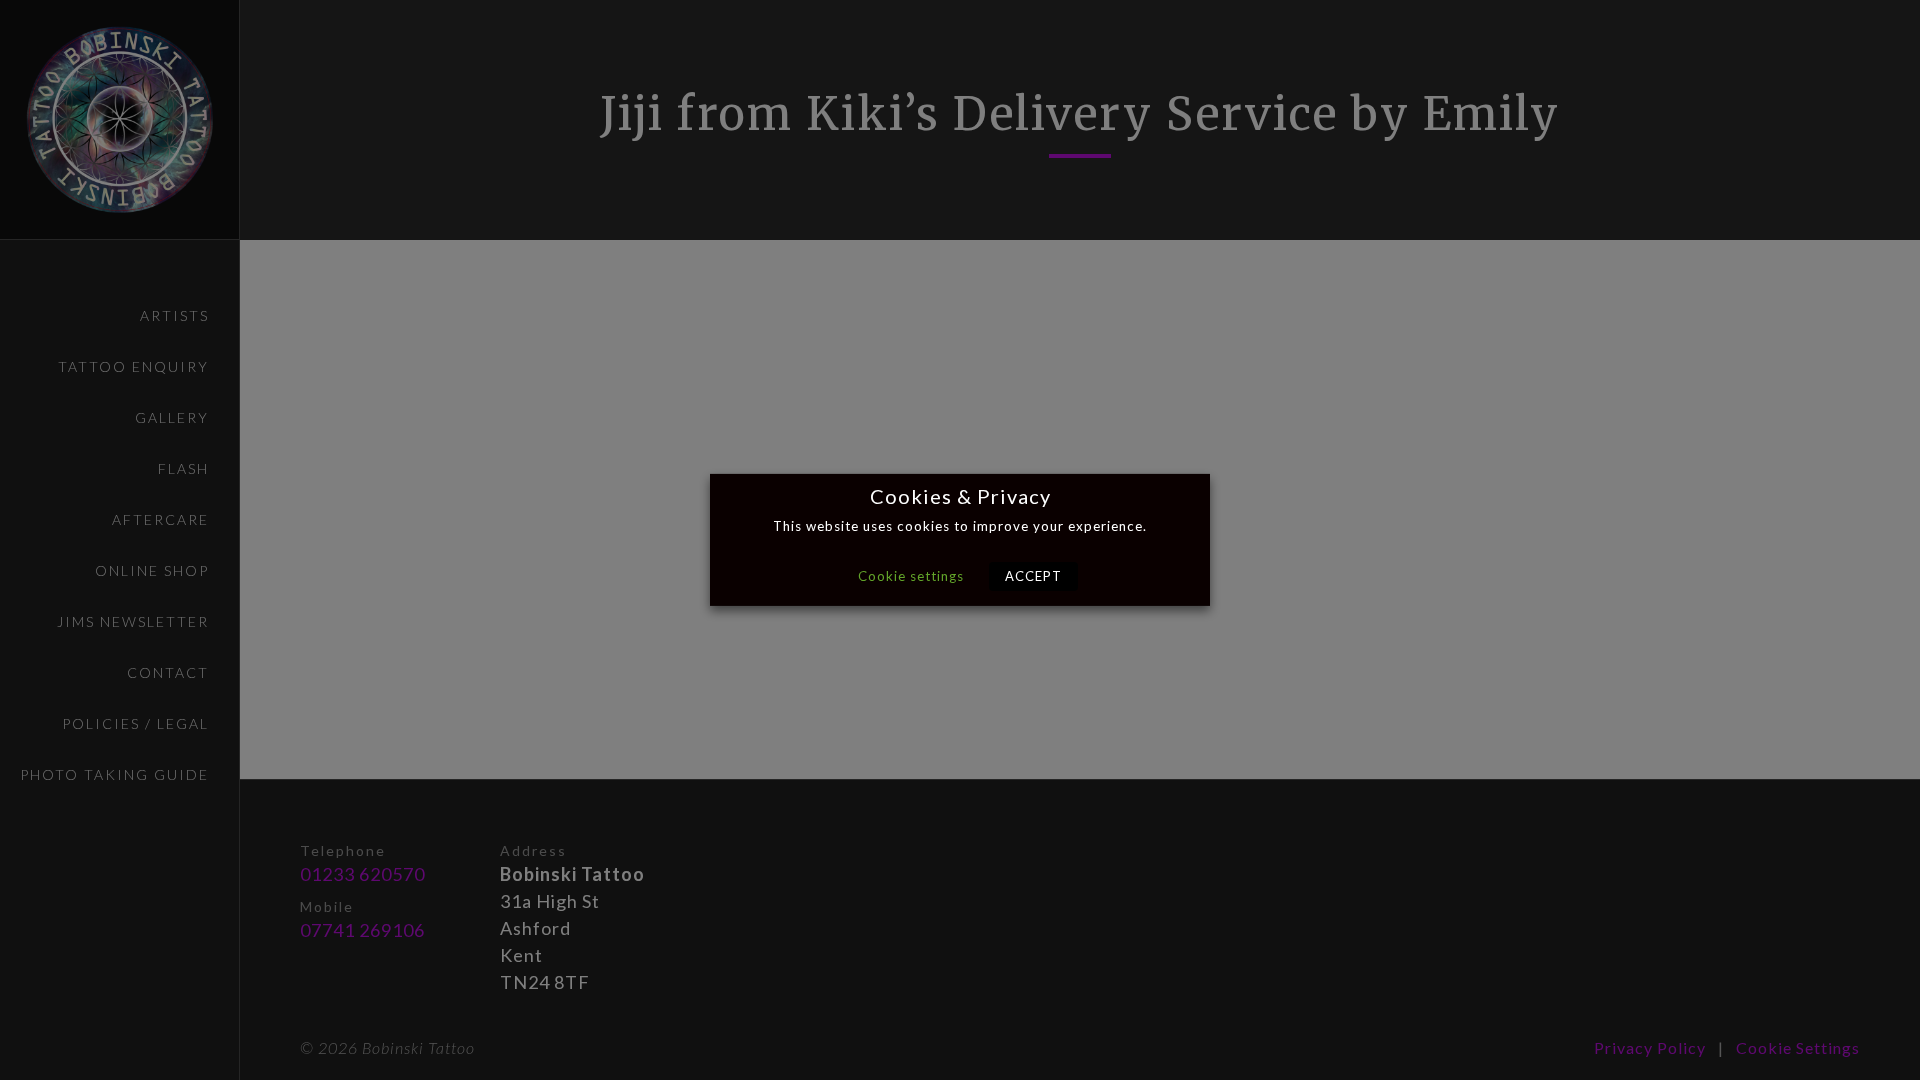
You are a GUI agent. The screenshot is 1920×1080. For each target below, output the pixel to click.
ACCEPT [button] (1033, 576)
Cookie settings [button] (911, 576)
